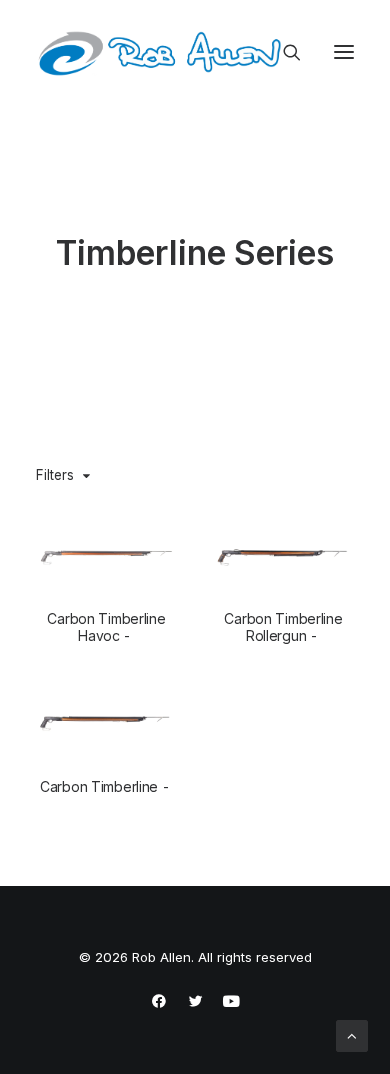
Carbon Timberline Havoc (106, 627)
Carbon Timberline (99, 786)
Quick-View (153, 537)
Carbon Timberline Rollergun (283, 627)
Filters (55, 475)
